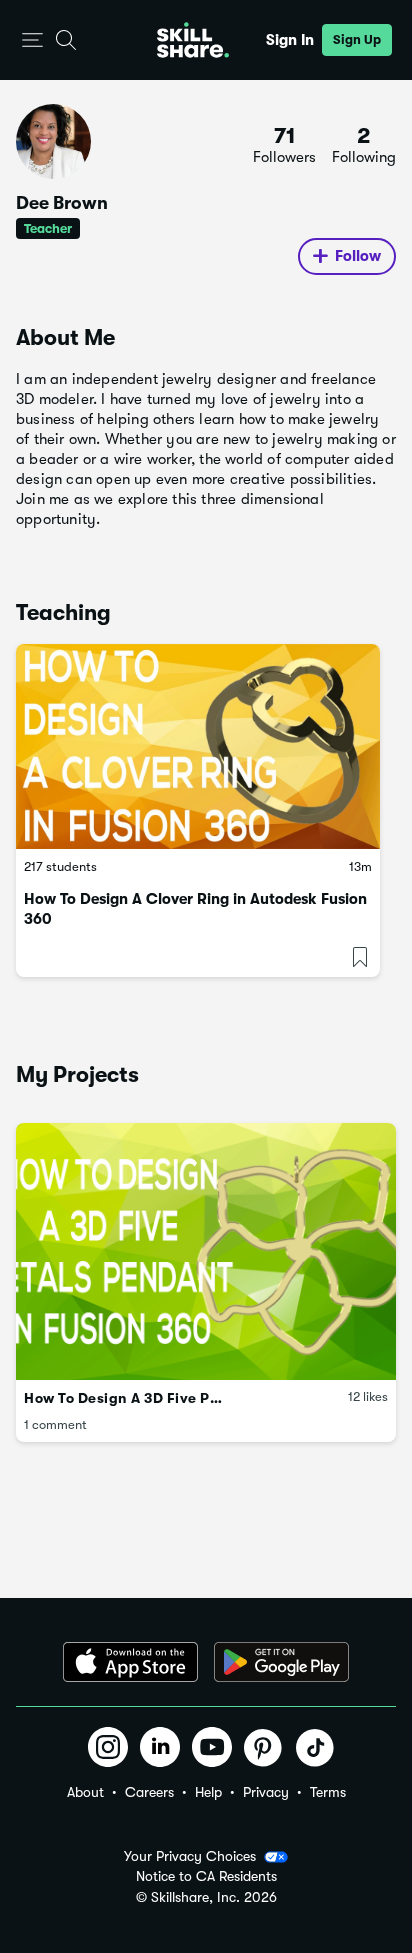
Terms (328, 1792)
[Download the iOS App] (130, 1662)
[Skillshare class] (198, 746)
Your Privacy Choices (190, 1856)
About (85, 1792)
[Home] (193, 40)
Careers (149, 1792)
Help (208, 1792)
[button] (32, 40)
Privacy (266, 1792)
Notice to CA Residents (206, 1876)
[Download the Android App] (281, 1662)
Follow (358, 256)
